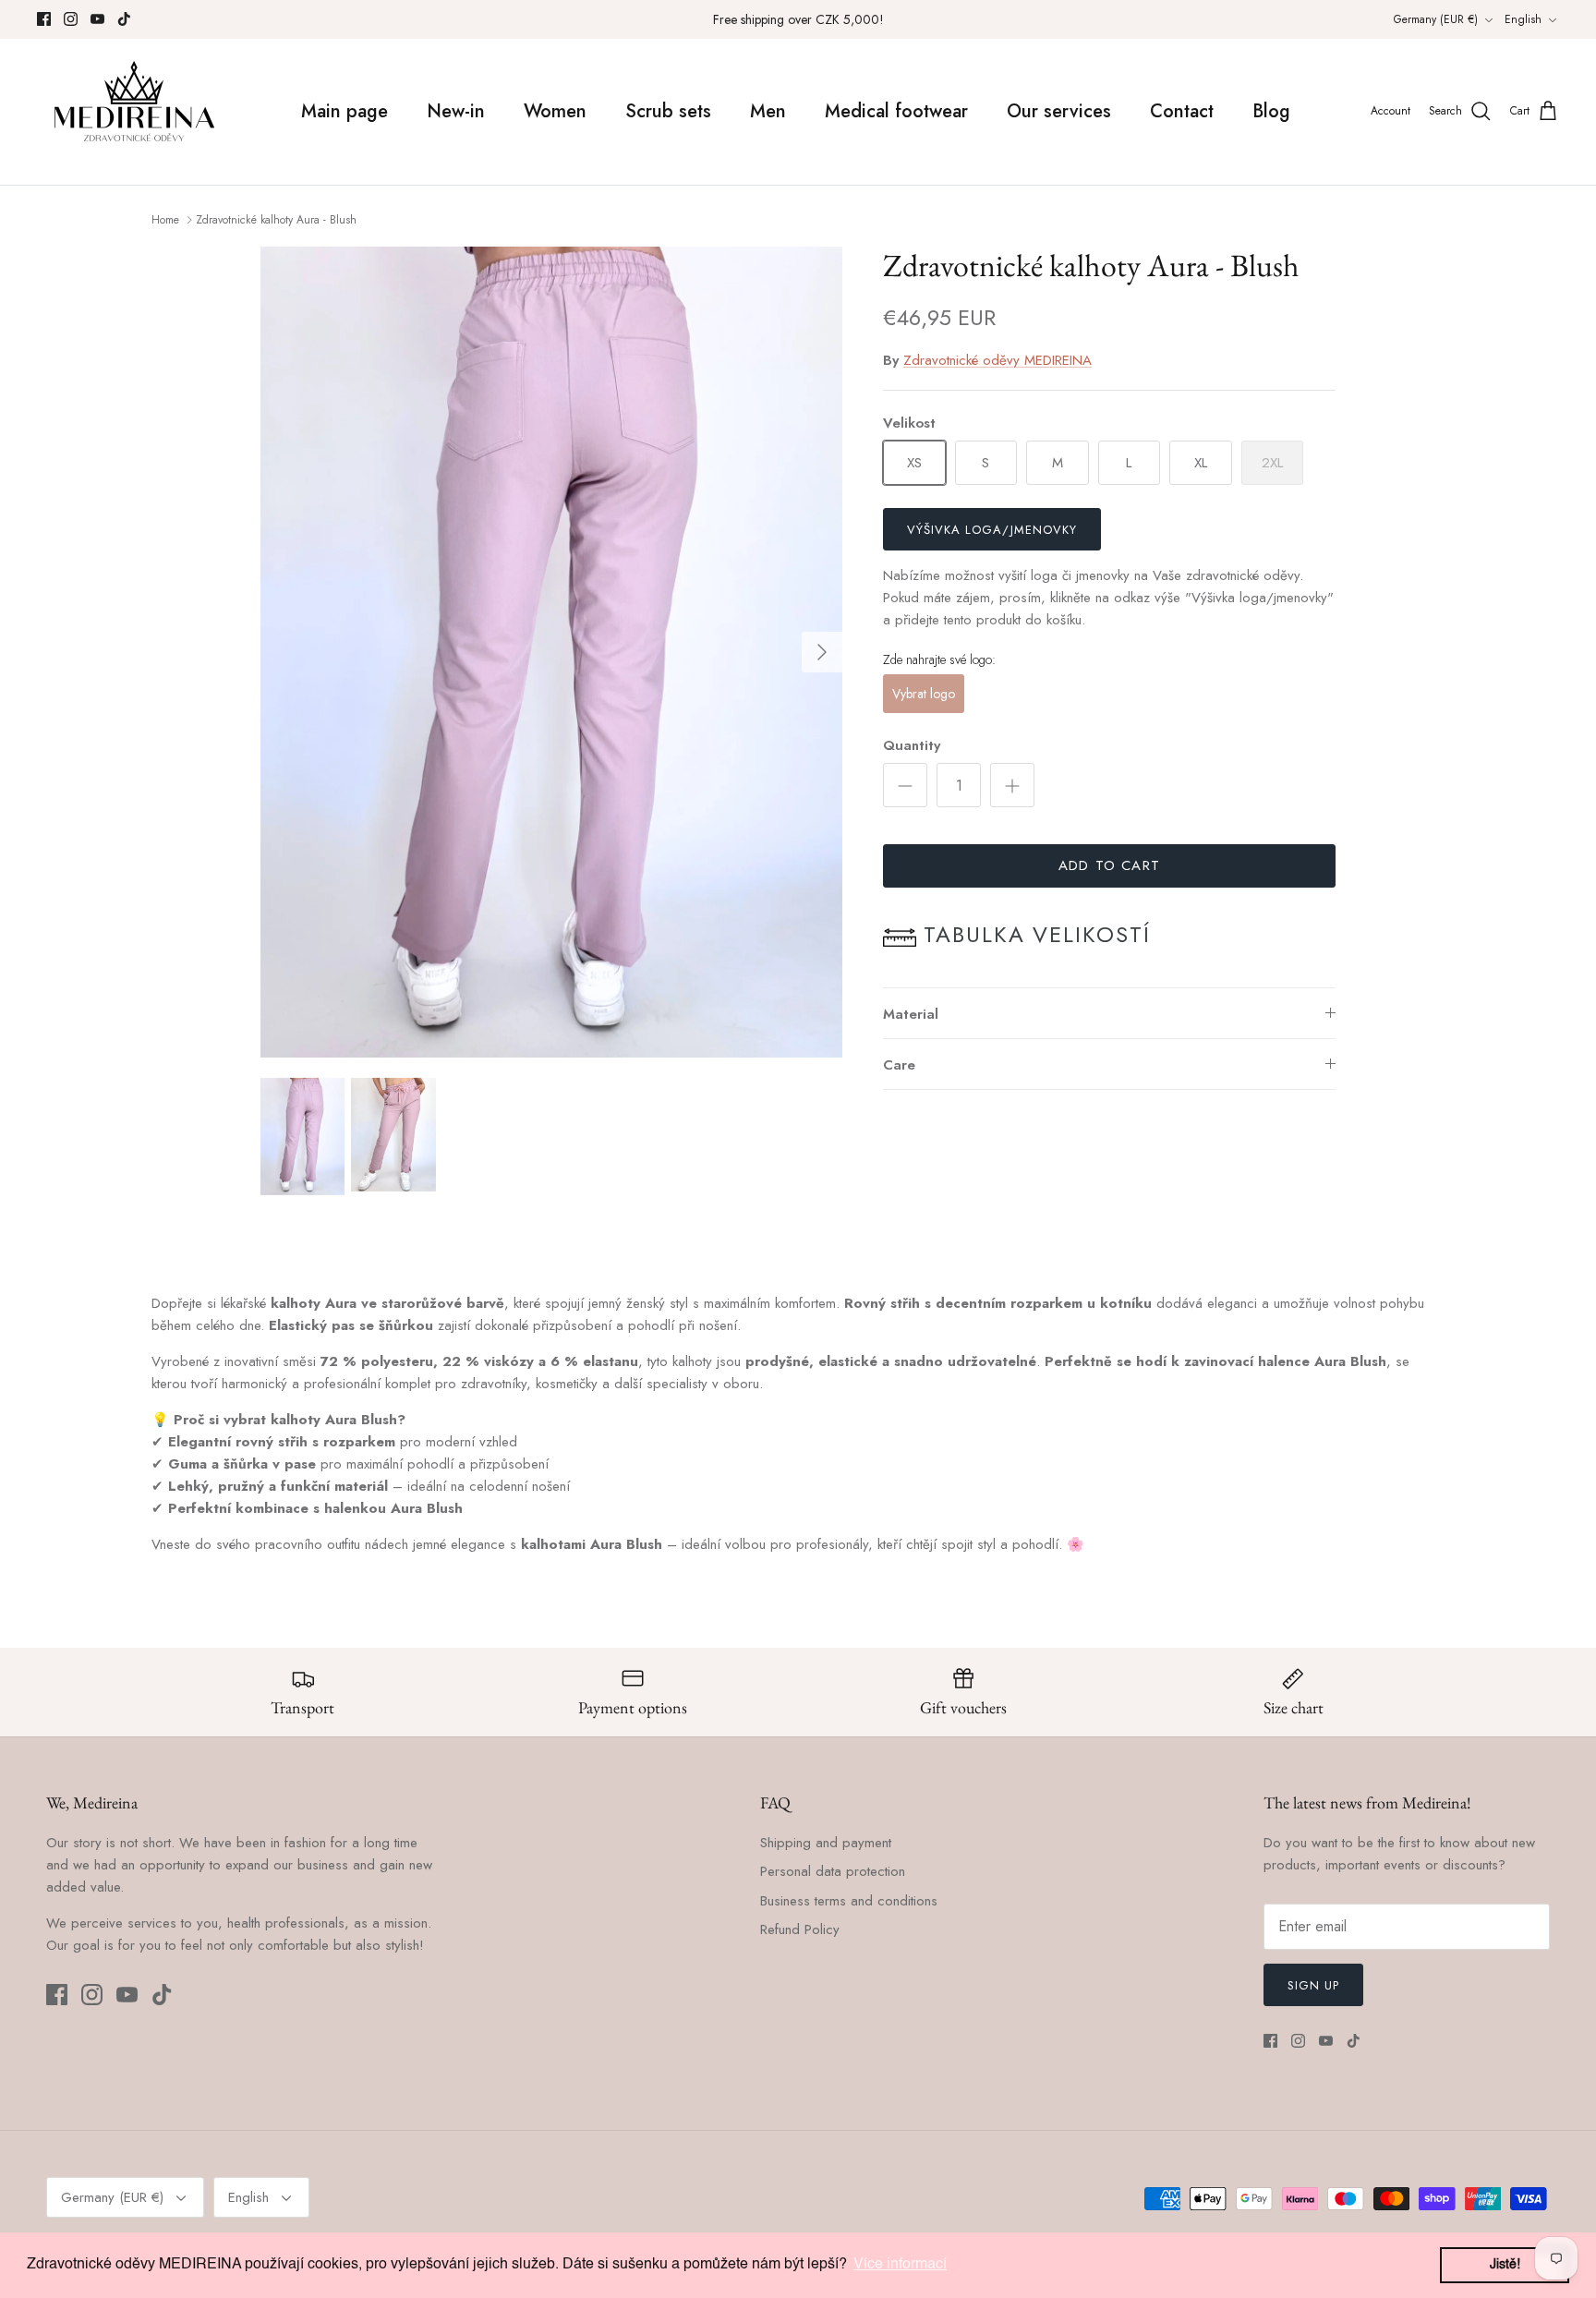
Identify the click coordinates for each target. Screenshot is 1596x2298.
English (1523, 19)
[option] (551, 652)
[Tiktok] (124, 19)
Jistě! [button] (1505, 2265)
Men (768, 111)
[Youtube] (97, 19)
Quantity (912, 746)
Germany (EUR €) (1436, 19)
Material (911, 1014)
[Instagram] (71, 19)
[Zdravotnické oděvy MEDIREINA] (134, 112)
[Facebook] (44, 19)
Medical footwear (896, 111)
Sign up (1313, 1985)
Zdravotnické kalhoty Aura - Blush (276, 220)
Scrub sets (668, 111)
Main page (345, 111)
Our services (1059, 111)
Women (555, 111)
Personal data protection (833, 1871)
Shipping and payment (826, 1843)
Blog (1271, 111)
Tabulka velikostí (1037, 934)
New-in (456, 111)
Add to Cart (1109, 865)
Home (165, 220)
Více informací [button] (900, 2265)
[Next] (822, 652)
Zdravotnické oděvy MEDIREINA (997, 360)
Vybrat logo (924, 694)
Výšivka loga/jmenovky (992, 530)
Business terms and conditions (849, 1901)
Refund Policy (800, 1929)
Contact (1182, 111)
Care (899, 1065)
